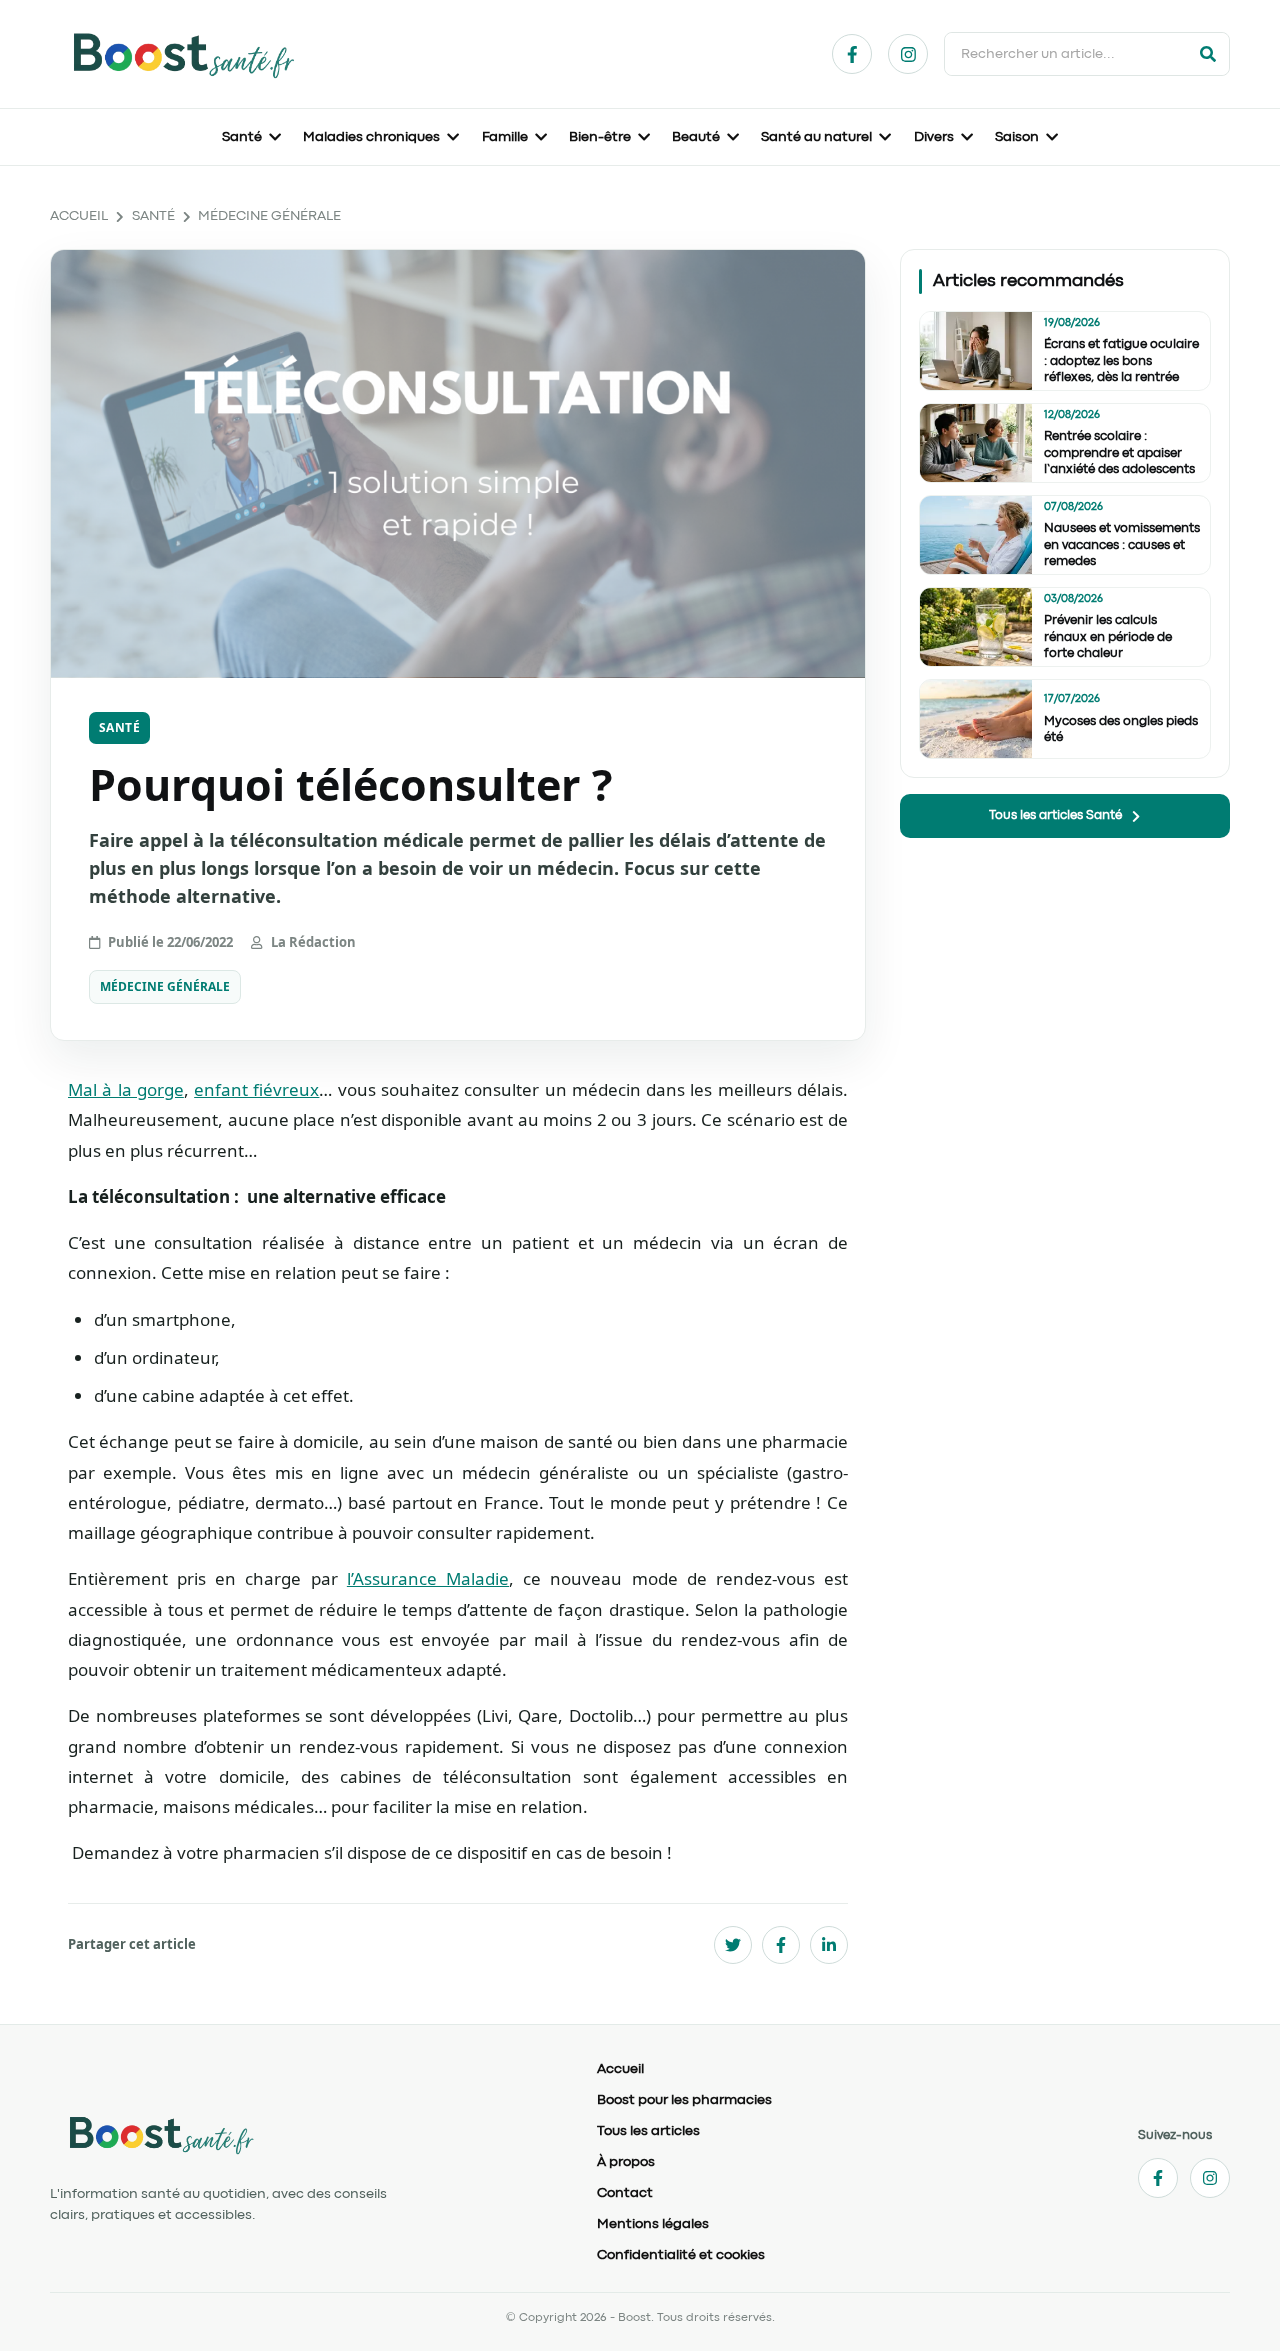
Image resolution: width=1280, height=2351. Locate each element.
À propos (626, 2162)
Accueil (79, 216)
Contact (625, 2193)
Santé (242, 137)
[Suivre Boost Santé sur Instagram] (908, 54)
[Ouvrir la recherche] (1208, 54)
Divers (934, 137)
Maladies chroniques (371, 137)
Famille (505, 137)
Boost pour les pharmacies (684, 2100)
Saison (1017, 137)
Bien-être (600, 137)
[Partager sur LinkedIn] (829, 1945)
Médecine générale (269, 216)
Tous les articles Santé (1055, 815)
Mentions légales (653, 2224)
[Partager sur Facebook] (781, 1945)
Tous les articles (648, 2131)
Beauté (696, 137)
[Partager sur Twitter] (733, 1945)
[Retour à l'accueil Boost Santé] (182, 53)
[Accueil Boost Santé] (306, 2133)
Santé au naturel (816, 137)
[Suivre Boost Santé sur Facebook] (852, 54)
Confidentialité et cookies (681, 2255)
